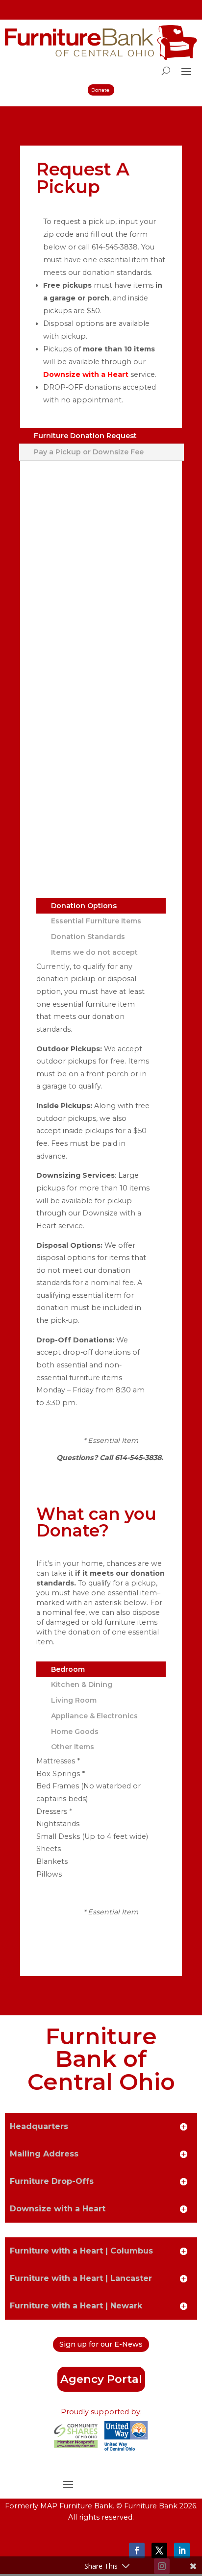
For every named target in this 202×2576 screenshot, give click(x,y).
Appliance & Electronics (94, 1716)
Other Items (73, 1747)
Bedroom (68, 1669)
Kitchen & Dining (82, 1684)
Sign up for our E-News (101, 2344)
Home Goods (75, 1732)
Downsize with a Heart (86, 374)
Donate (100, 90)
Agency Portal (101, 2379)
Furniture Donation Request (85, 436)
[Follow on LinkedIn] (182, 2551)
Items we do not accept (94, 952)
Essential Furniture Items (96, 921)
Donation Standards (88, 937)
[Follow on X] (159, 2551)
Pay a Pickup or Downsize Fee (89, 452)
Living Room (74, 1700)
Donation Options (84, 906)
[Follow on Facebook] (137, 2551)
